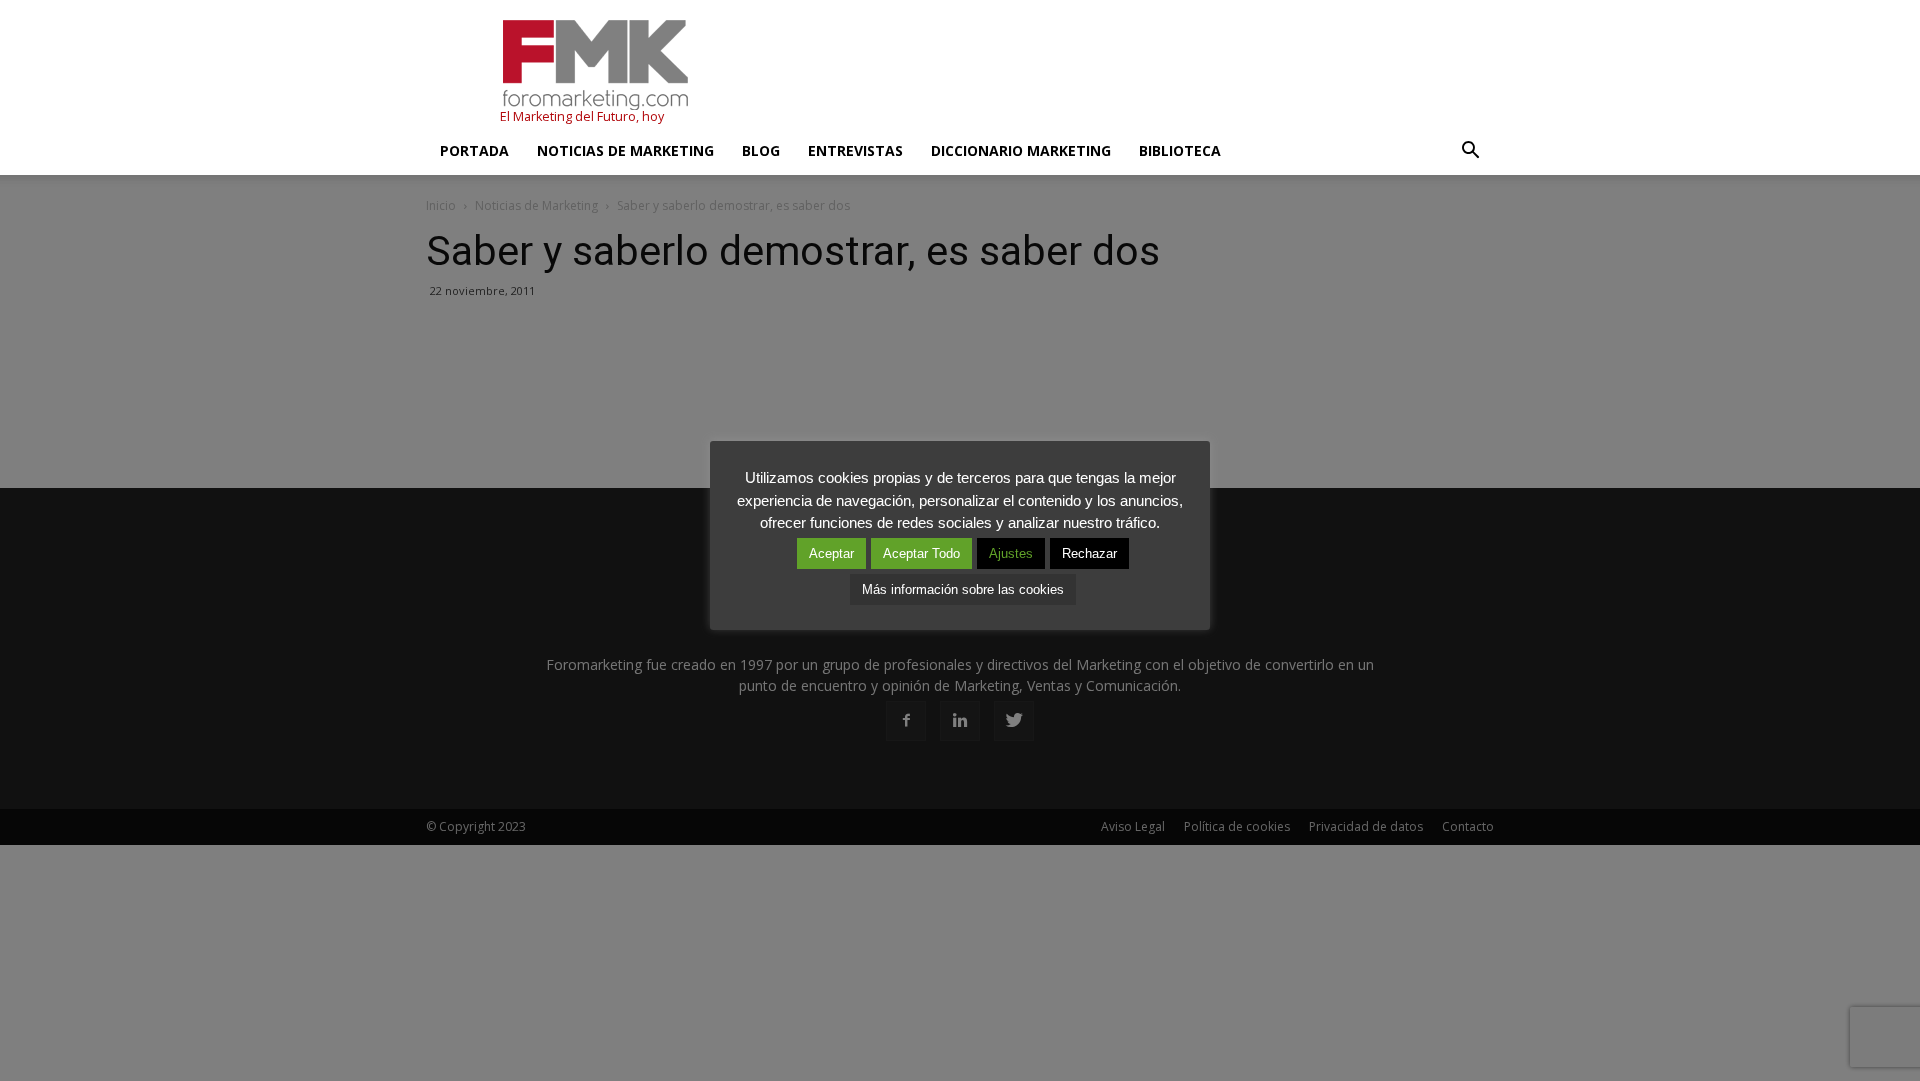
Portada (474, 150)
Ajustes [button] (1011, 553)
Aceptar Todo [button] (921, 553)
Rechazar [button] (1089, 553)
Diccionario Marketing (1021, 150)
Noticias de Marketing (625, 150)
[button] (1470, 151)
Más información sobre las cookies (963, 589)
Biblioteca (1180, 150)
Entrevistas (855, 150)
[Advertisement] (1130, 73)
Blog (761, 150)
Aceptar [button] (831, 553)
